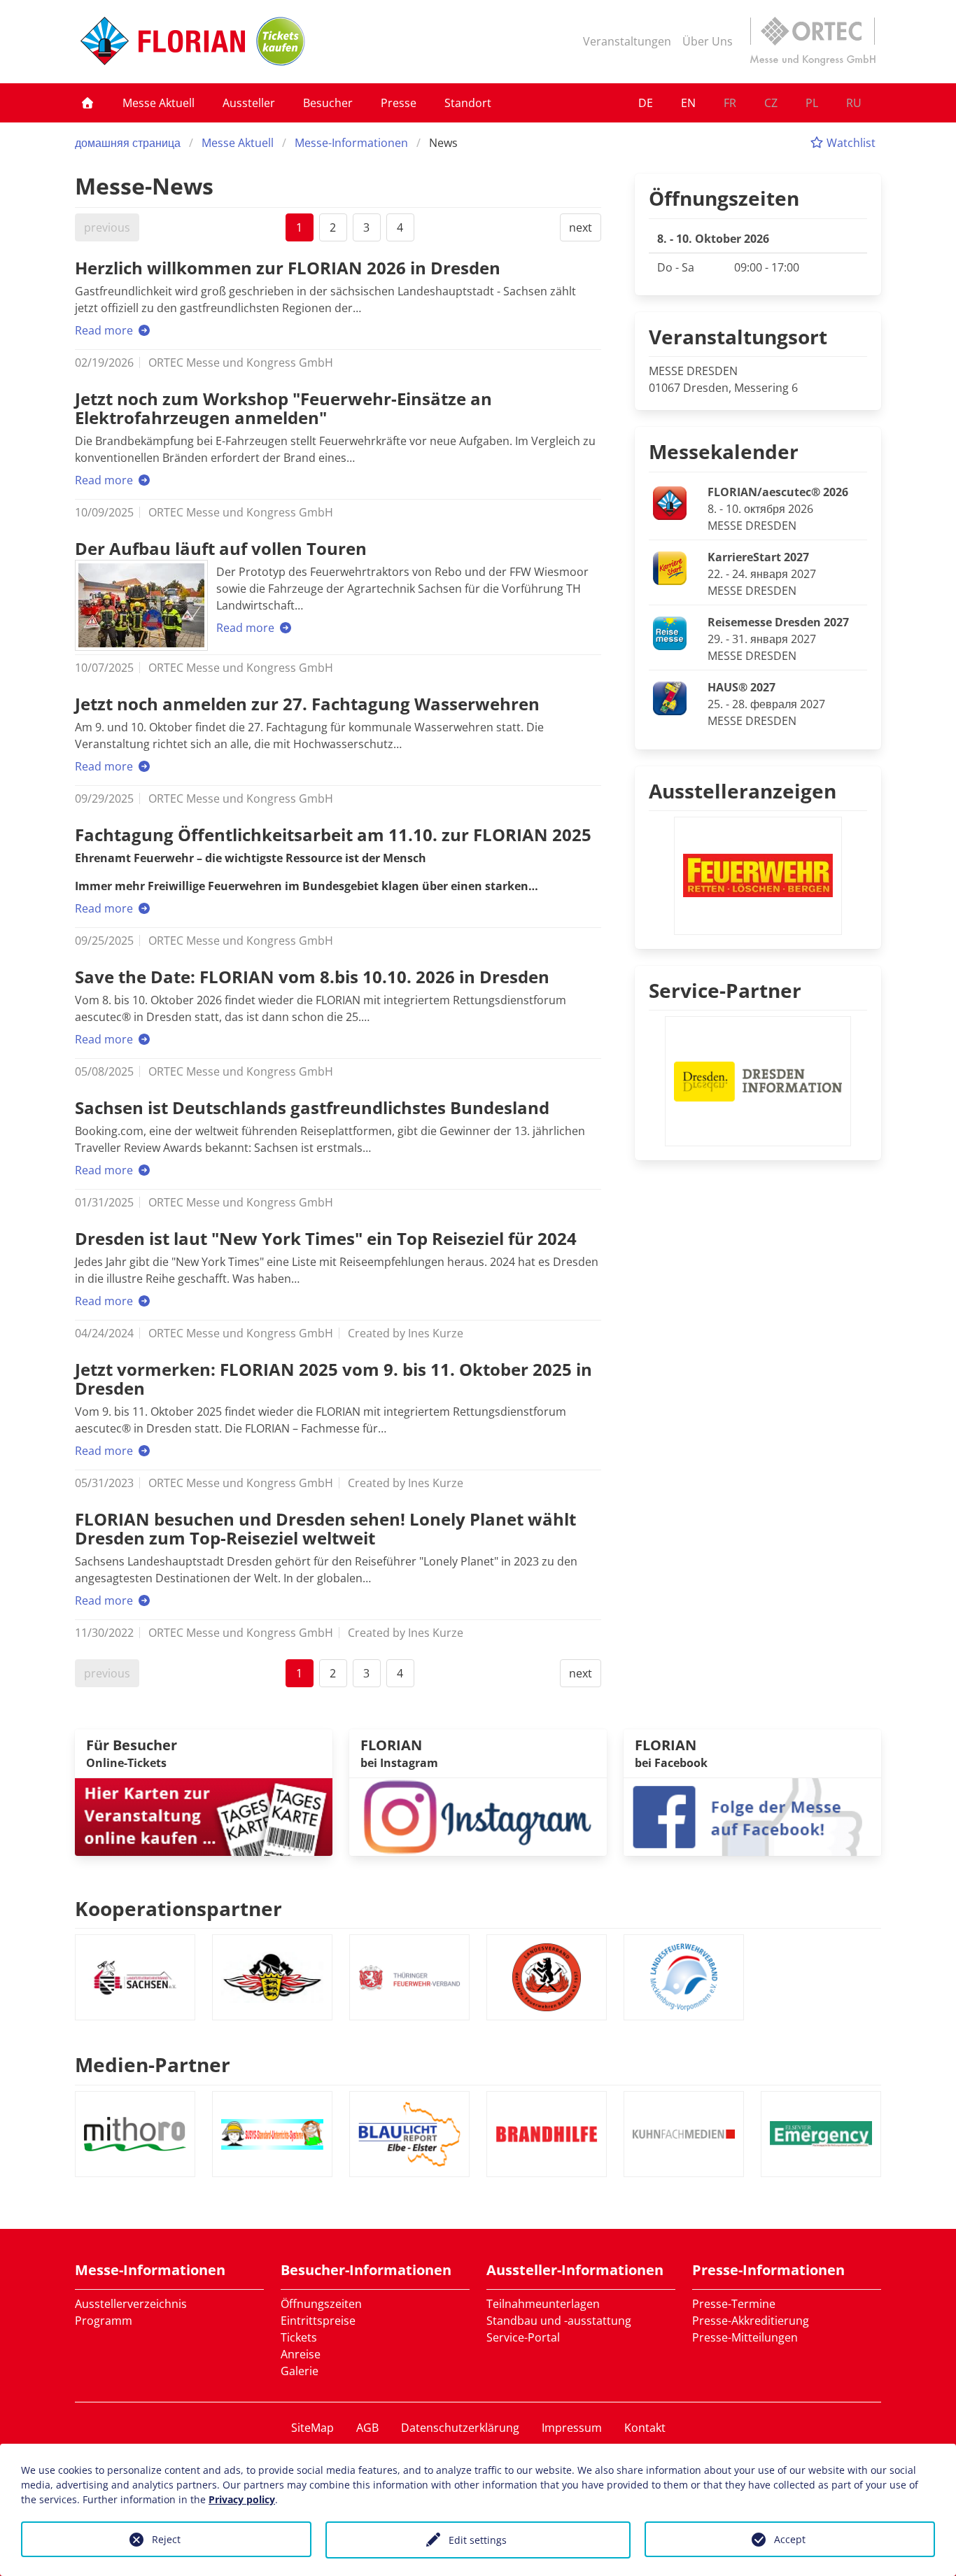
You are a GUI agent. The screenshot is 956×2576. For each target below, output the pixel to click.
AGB (367, 2428)
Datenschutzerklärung (460, 2428)
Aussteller (249, 103)
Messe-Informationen (351, 143)
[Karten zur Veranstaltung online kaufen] (204, 1815)
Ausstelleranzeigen (743, 791)
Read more (105, 330)
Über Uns (708, 41)
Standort (468, 103)
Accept (790, 2539)
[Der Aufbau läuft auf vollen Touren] (141, 605)
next (581, 227)
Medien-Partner (153, 2064)
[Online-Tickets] (281, 41)
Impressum (572, 2428)
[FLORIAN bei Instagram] (478, 1815)
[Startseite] (87, 103)
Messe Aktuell (159, 103)
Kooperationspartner (178, 1908)
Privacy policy (242, 2499)
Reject (166, 2539)
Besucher (328, 103)
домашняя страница (128, 143)
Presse (399, 103)
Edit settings (478, 2540)
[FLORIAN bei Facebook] (752, 1815)
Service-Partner (725, 990)
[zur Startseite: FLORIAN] (163, 41)
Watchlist (850, 143)
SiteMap (312, 2428)
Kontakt (645, 2428)
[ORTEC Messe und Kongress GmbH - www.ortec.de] (813, 41)
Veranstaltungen (627, 41)
